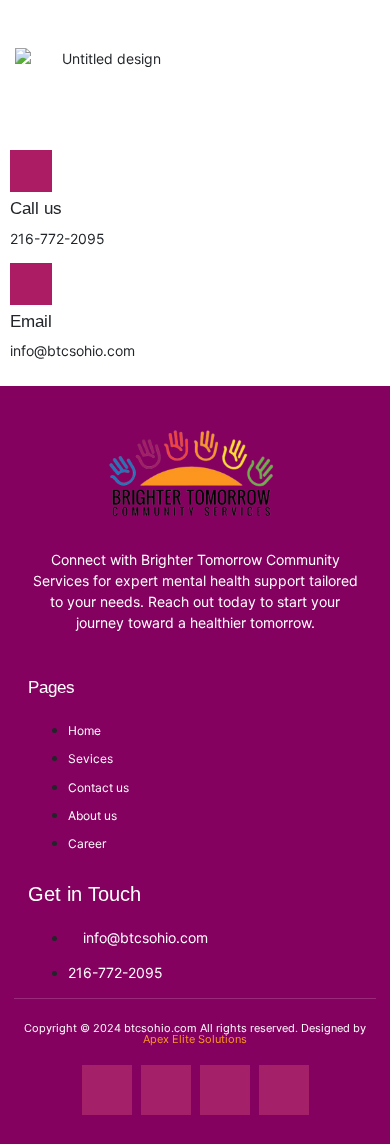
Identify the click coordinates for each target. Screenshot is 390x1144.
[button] (357, 103)
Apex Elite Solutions (195, 1039)
